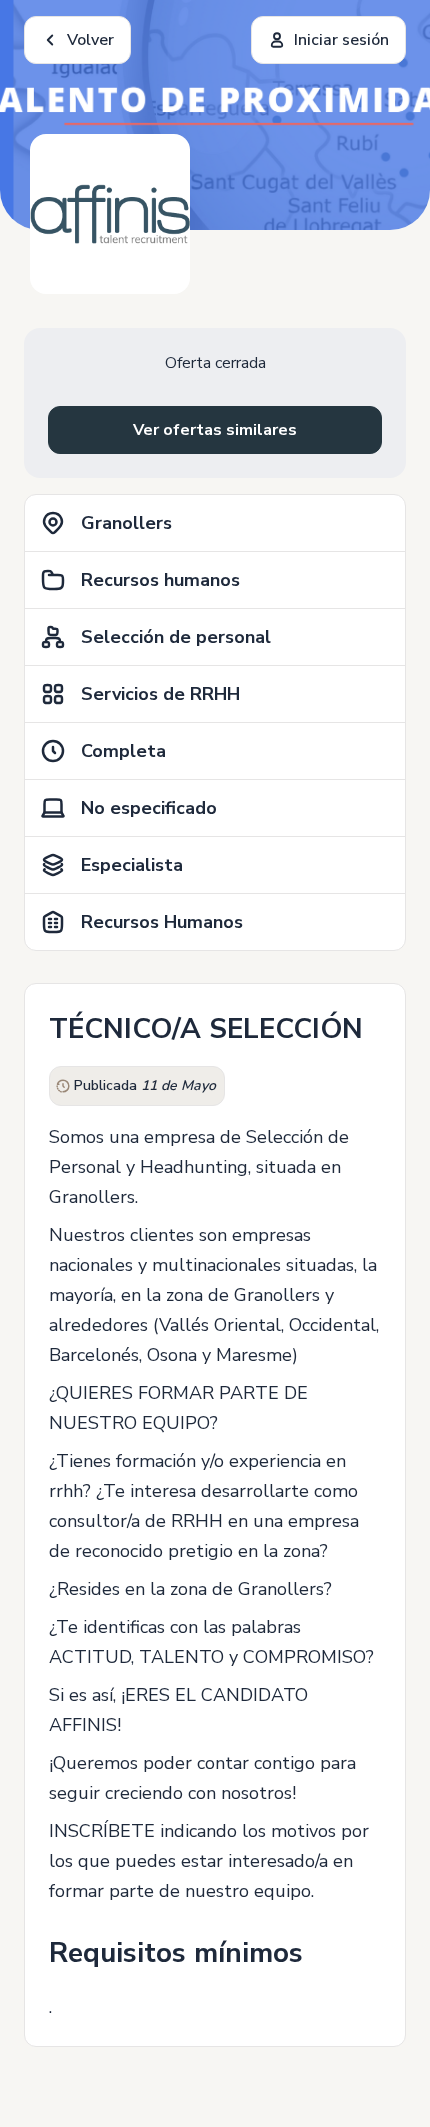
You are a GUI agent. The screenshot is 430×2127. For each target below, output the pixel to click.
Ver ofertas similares (215, 430)
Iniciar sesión (341, 40)
